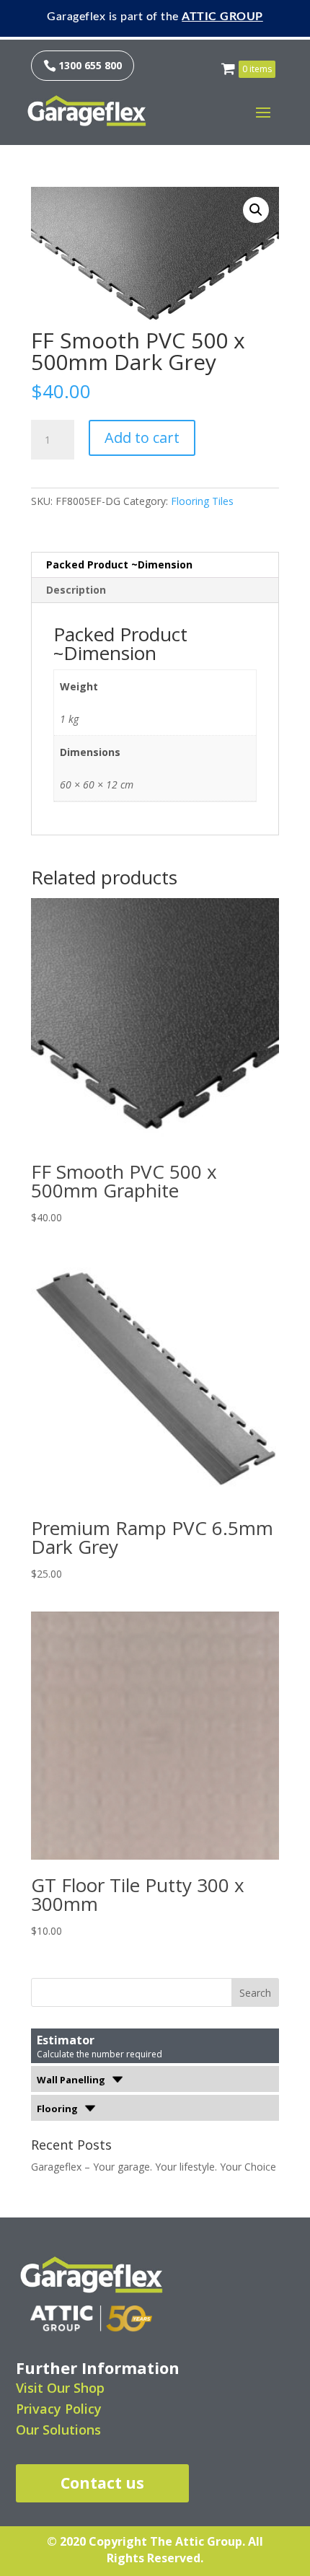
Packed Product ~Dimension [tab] (119, 564)
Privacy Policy (59, 2409)
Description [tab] (76, 590)
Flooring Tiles (202, 501)
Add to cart (142, 438)
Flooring (58, 2109)
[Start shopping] (230, 65)
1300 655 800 (83, 65)
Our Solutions (58, 2430)
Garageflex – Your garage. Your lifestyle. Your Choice (154, 2167)
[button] (256, 210)
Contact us (102, 2483)
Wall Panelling (72, 2080)
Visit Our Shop (60, 2388)
